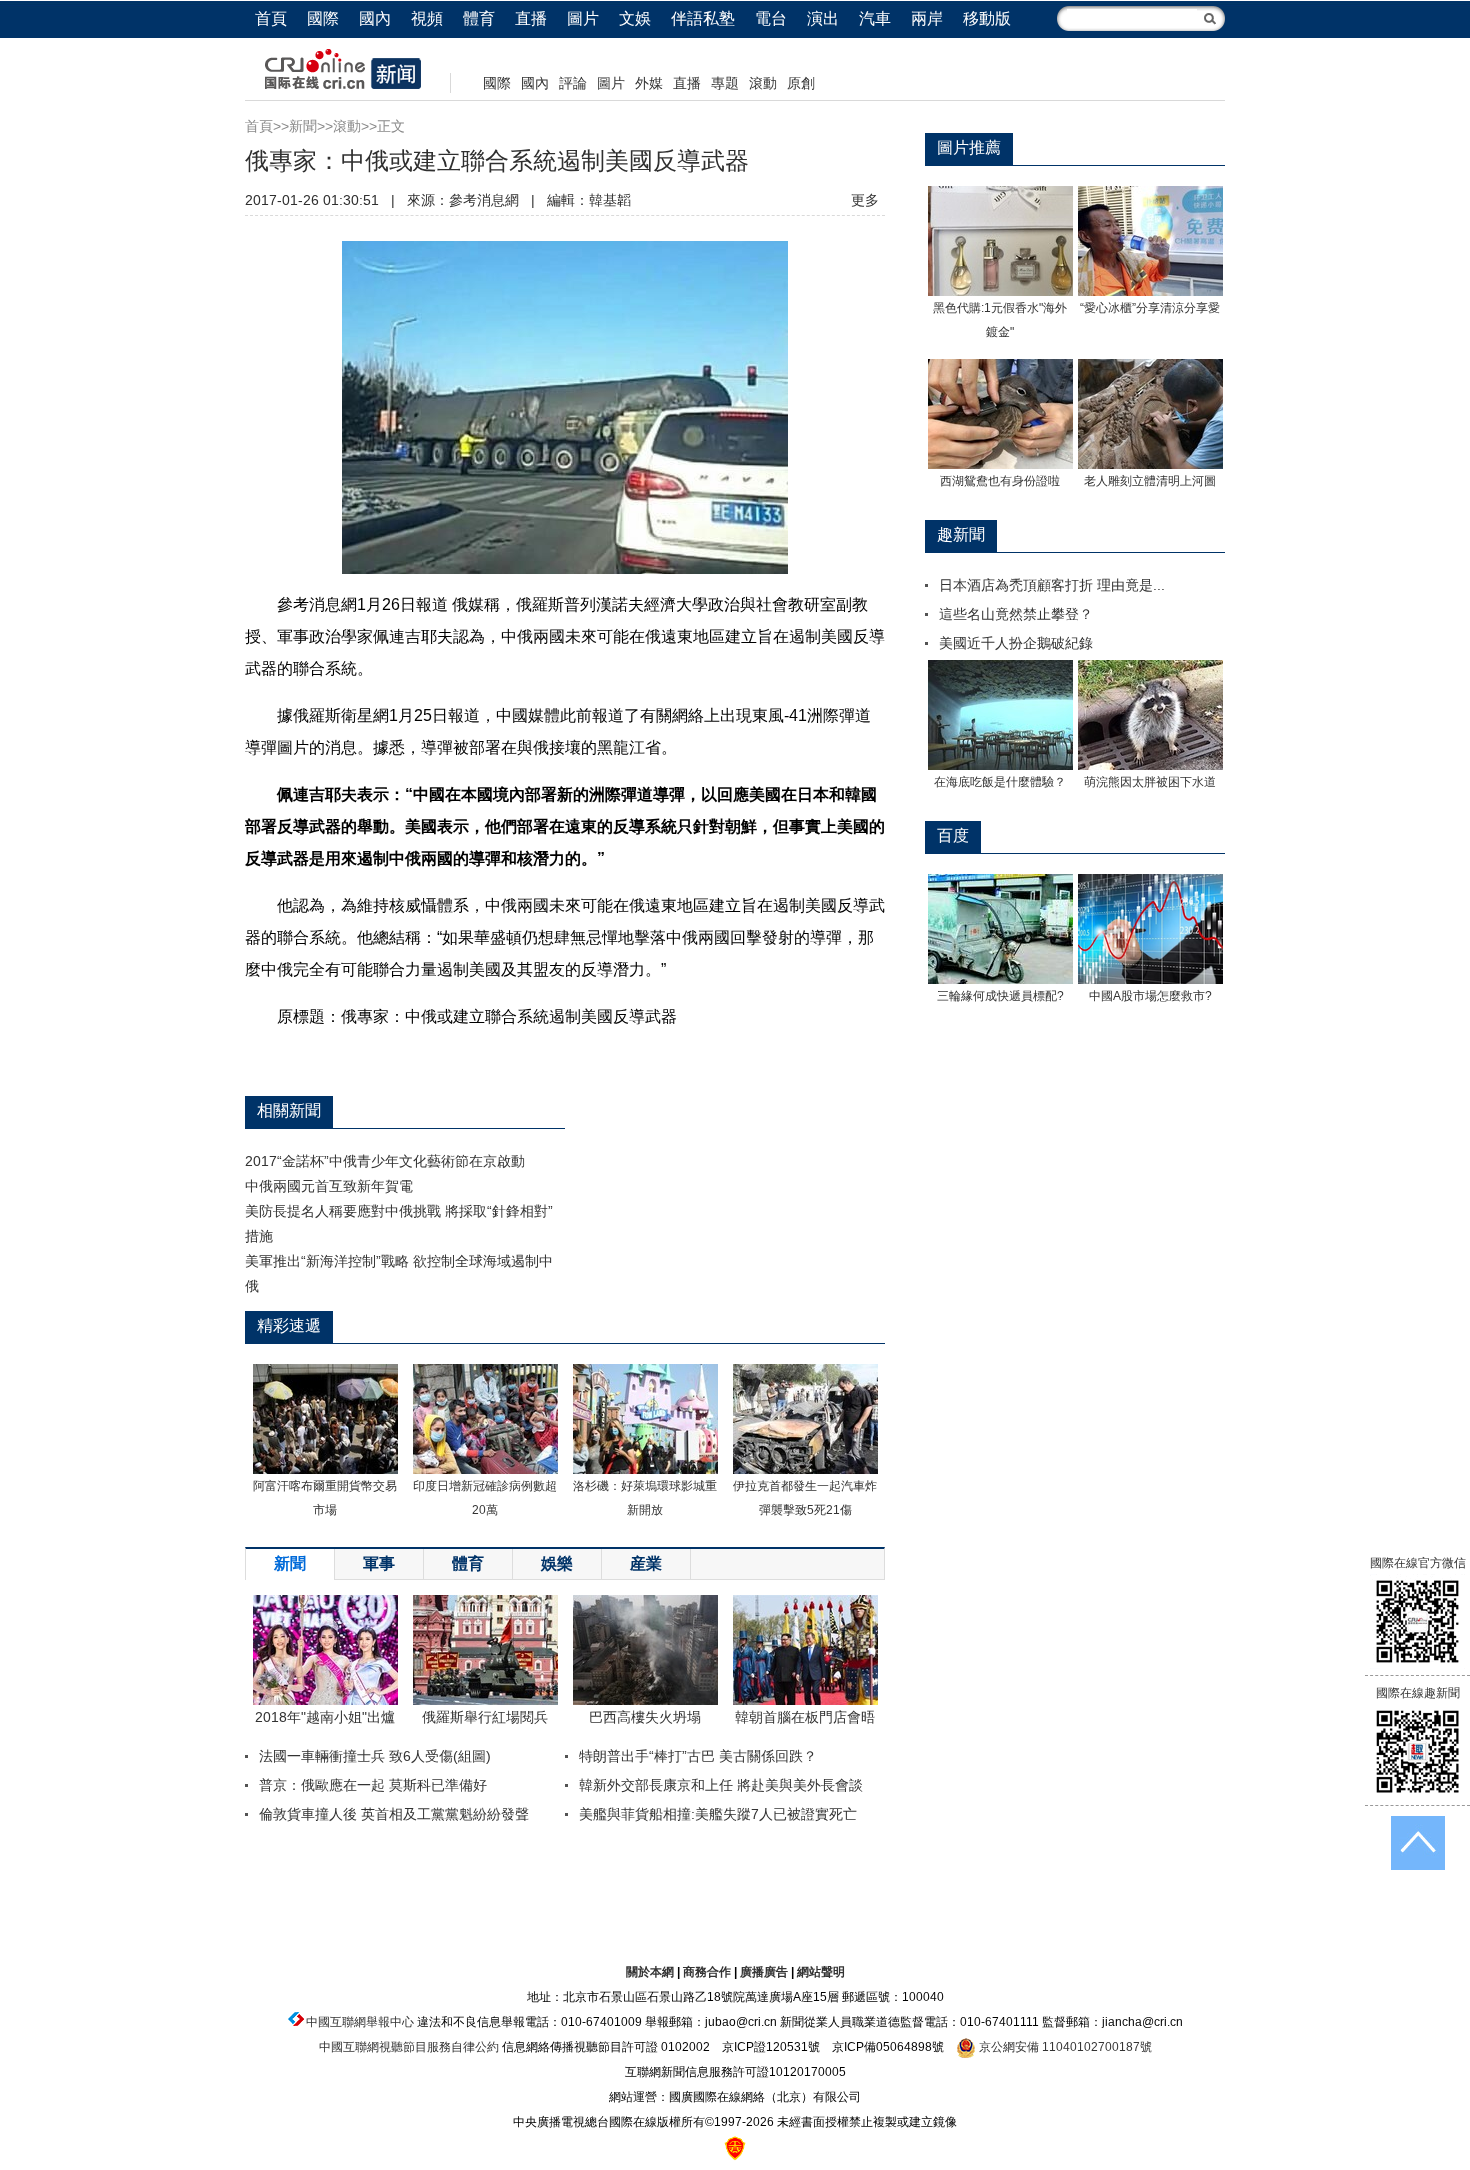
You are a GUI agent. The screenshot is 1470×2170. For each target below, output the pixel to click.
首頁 (271, 18)
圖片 (583, 18)
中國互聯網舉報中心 (360, 2022)
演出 (823, 18)
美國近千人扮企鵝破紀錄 (1016, 643)
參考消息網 (484, 200)
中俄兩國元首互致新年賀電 (329, 1186)
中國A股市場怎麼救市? (1150, 996)
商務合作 (707, 1972)
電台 (771, 18)
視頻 (427, 18)
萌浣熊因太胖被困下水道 (1150, 782)
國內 (375, 18)
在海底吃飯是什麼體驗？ (1000, 782)
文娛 (635, 18)
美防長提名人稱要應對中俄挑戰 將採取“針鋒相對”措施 (399, 1223)
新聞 (303, 126)
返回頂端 (1418, 1843)
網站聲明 (821, 1972)
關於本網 (650, 1972)
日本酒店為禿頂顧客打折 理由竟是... (1052, 585)
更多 (865, 200)
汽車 (875, 18)
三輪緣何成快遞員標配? (1000, 996)
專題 (725, 83)
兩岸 (927, 18)
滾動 (763, 83)
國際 (323, 18)
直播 (531, 18)
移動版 (987, 18)
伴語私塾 (703, 18)
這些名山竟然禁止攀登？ (1016, 614)
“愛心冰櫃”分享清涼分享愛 (1150, 308)
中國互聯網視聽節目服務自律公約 (409, 2047)
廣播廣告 (764, 1972)
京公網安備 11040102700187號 (1064, 2047)
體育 (479, 18)
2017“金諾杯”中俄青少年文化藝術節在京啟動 (385, 1161)
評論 (573, 83)
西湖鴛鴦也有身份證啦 (1000, 481)
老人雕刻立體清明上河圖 (1150, 481)
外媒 (649, 83)
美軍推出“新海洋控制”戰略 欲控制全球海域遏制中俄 (399, 1273)
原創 (801, 83)
